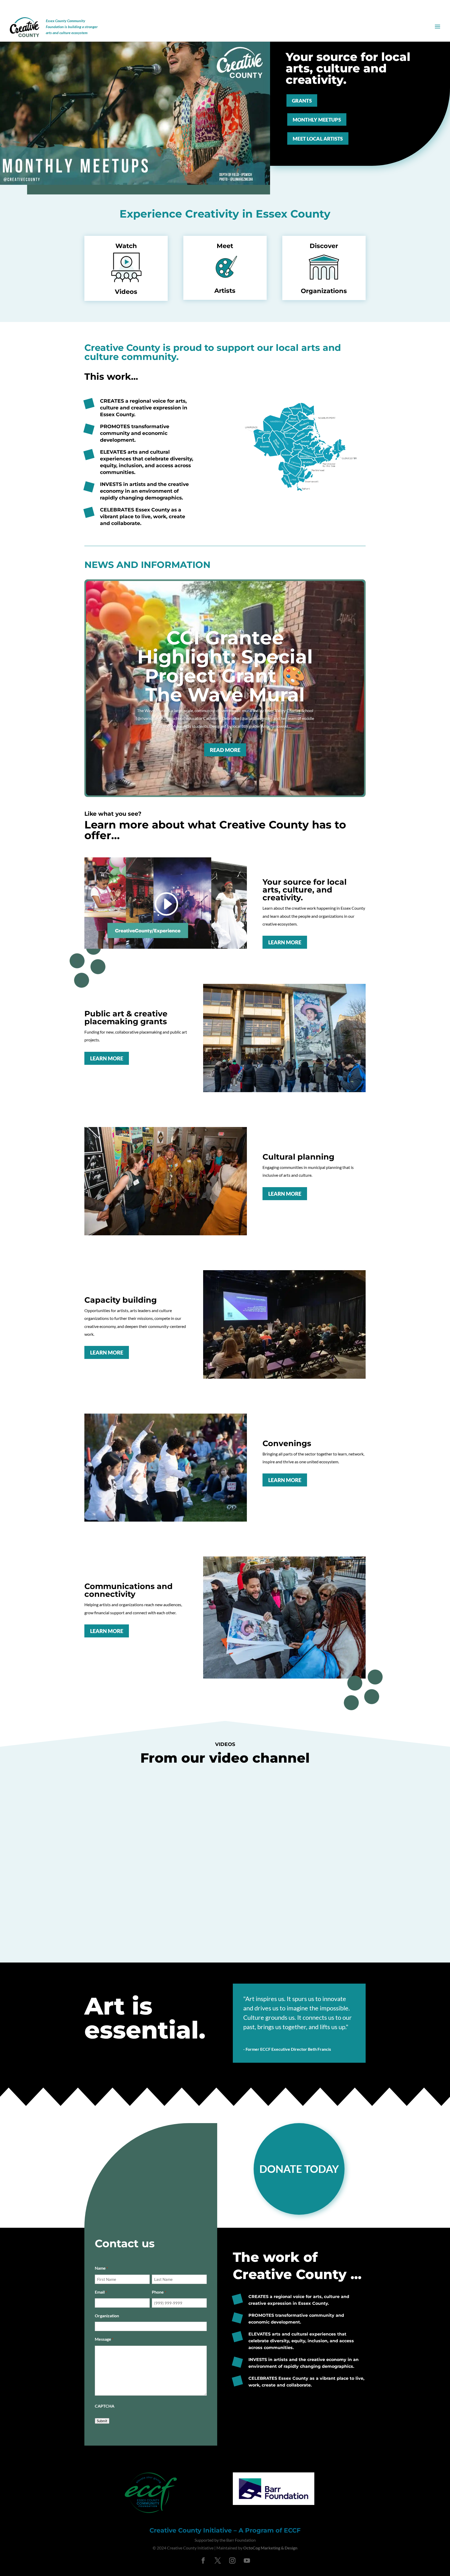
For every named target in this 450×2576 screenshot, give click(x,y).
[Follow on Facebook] (203, 2561)
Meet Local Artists (318, 139)
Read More (225, 750)
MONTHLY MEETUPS (317, 120)
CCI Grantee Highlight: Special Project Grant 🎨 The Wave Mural (225, 666)
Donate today (299, 2169)
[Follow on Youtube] (247, 2561)
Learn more (285, 942)
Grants (302, 101)
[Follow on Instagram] (232, 2561)
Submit (102, 2421)
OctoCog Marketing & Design (270, 2548)
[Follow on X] (218, 2561)
